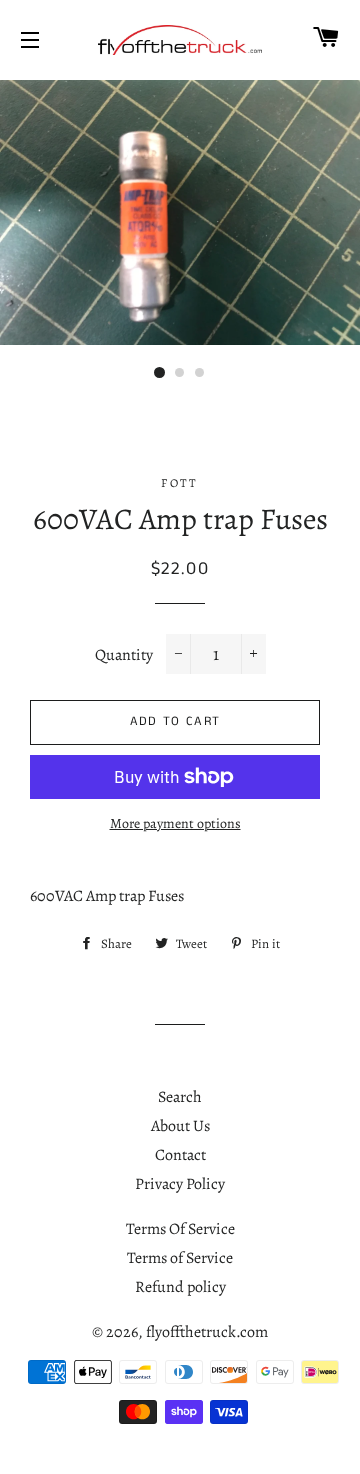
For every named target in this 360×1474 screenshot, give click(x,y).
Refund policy (180, 1287)
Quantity (124, 655)
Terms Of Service (180, 1229)
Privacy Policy (180, 1184)
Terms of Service (180, 1258)
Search (180, 1097)
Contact (180, 1155)
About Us (180, 1126)
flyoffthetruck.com (207, 1332)
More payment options (175, 823)
